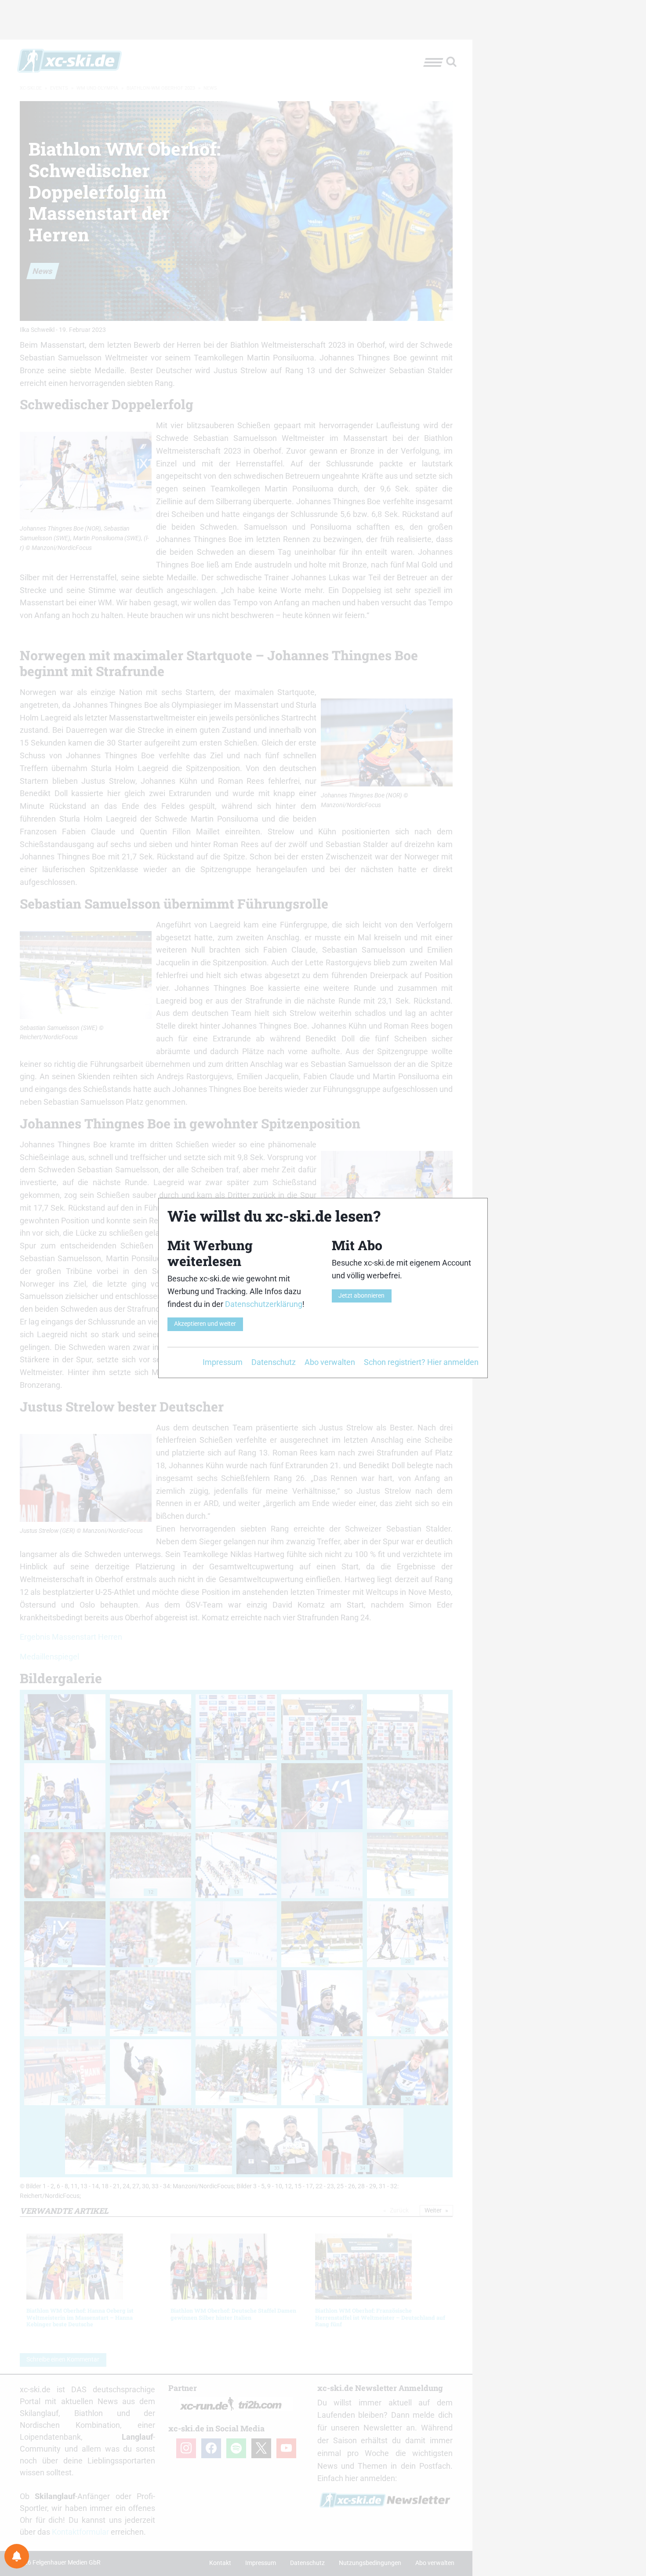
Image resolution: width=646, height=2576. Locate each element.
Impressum (223, 1362)
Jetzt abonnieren (361, 1296)
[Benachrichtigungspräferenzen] (17, 2556)
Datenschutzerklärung (264, 1304)
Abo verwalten (330, 1362)
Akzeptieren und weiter (205, 1324)
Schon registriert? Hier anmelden (421, 1362)
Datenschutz (274, 1362)
